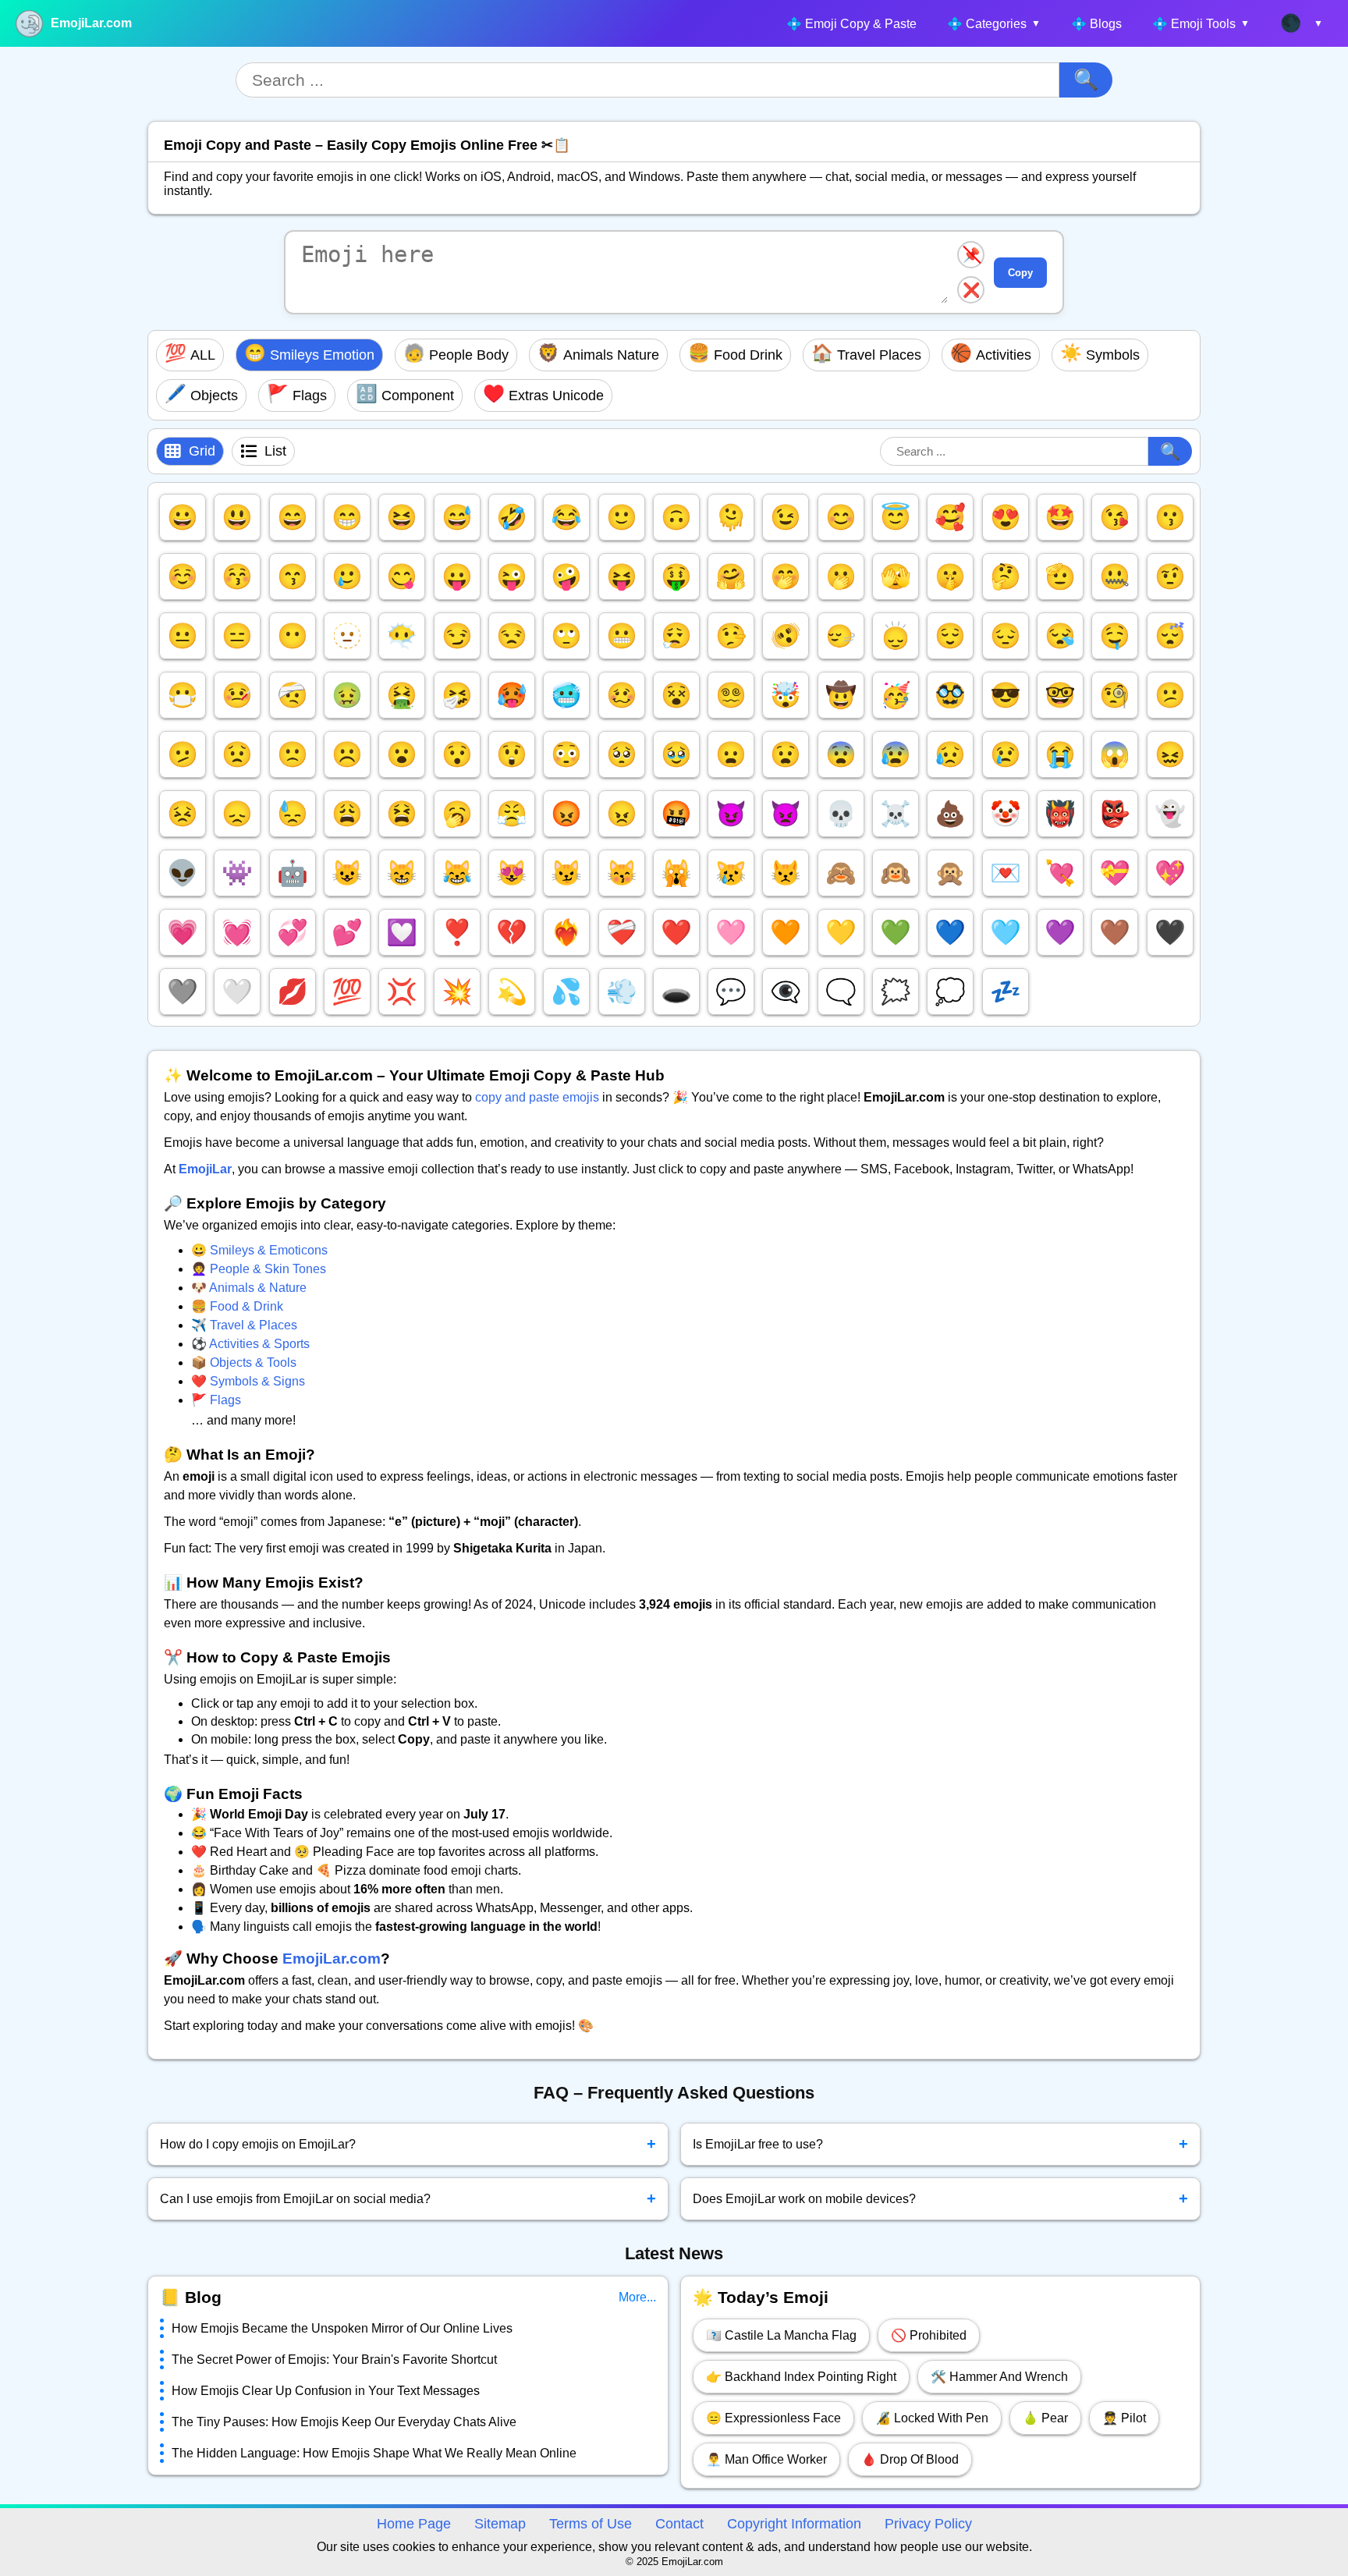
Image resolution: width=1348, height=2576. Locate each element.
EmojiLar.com (91, 23)
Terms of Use (591, 2524)
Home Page (414, 2524)
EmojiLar (205, 1169)
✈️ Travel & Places (244, 1325)
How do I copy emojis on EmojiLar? (408, 2144)
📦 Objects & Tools (244, 1363)
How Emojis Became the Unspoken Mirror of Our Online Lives (342, 2328)
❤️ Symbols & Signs (248, 1381)
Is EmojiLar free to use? (941, 2144)
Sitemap (500, 2524)
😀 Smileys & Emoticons (259, 1250)
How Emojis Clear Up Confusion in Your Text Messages (326, 2391)
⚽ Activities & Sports (250, 1344)
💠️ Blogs (1096, 24)
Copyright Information (794, 2524)
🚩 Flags (216, 1400)
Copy (1020, 273)
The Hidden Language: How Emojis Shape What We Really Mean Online (374, 2453)
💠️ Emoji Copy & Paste (851, 24)
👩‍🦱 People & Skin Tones (259, 1269)
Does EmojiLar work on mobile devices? (941, 2198)
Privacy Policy (928, 2524)
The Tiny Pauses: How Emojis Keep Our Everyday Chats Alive (344, 2422)
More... (637, 2297)
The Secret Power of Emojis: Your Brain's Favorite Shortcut (334, 2360)
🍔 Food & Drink (237, 1306)
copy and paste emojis (537, 1097)
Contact (679, 2524)
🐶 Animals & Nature (249, 1288)
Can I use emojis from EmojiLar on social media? (408, 2198)
